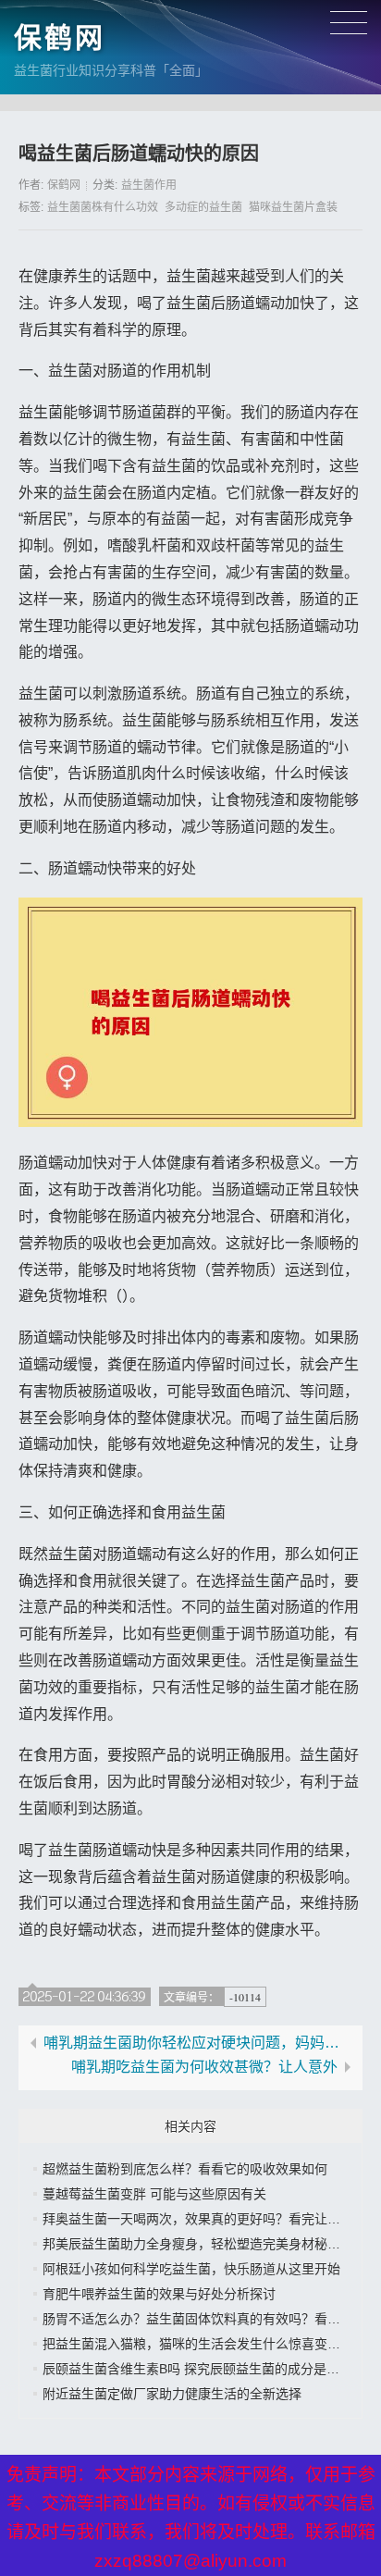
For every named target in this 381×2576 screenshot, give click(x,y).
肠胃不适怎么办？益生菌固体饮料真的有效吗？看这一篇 (204, 2319)
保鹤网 (60, 37)
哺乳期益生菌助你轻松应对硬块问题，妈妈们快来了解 (198, 2043)
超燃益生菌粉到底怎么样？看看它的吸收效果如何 (185, 2169)
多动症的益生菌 (203, 207)
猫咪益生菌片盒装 (293, 207)
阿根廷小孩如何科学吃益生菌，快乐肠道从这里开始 (191, 2269)
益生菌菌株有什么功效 (103, 207)
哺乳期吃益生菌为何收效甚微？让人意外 (204, 2067)
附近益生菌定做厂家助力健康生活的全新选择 (172, 2394)
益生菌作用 (149, 185)
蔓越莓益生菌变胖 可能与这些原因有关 (154, 2194)
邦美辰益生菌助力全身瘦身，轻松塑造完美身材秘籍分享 (204, 2244)
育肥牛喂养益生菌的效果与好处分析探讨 (159, 2294)
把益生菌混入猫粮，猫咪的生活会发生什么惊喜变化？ (198, 2344)
